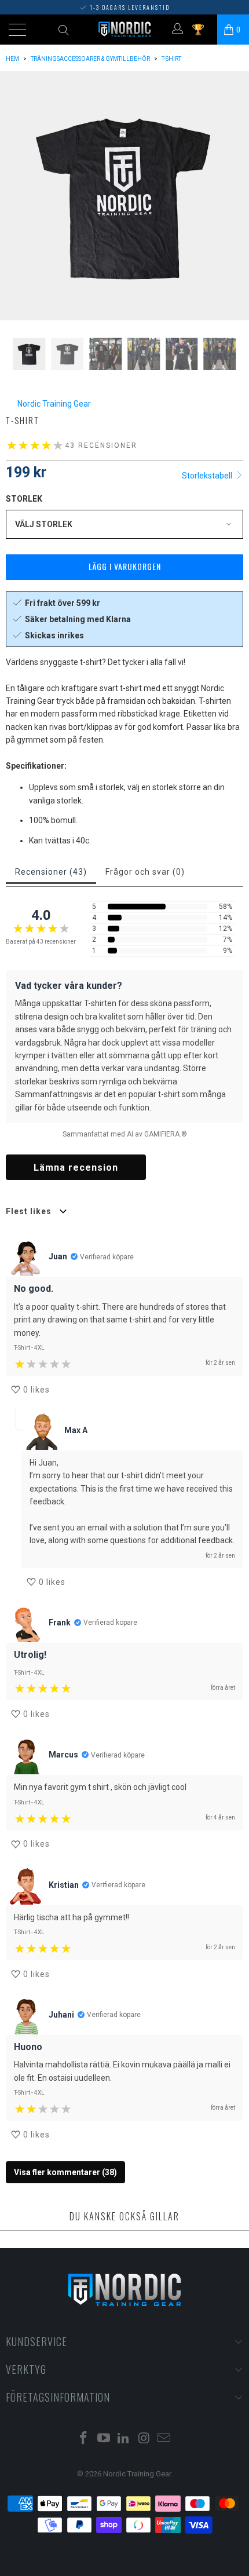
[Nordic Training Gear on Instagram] (144, 2439)
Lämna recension (76, 1168)
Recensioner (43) (51, 872)
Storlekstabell (208, 476)
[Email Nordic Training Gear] (164, 2439)
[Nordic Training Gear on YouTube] (104, 2439)
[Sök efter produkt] (63, 30)
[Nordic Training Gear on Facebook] (84, 2439)
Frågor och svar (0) (145, 872)
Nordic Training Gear (54, 404)
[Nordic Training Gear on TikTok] (124, 2439)
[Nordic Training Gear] (125, 30)
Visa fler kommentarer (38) (65, 2172)
